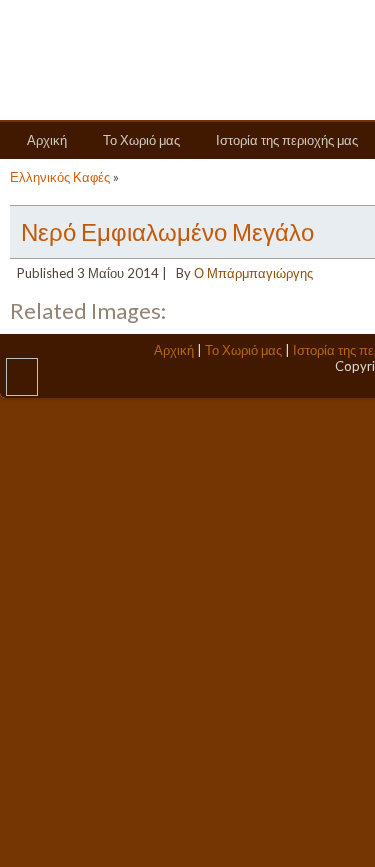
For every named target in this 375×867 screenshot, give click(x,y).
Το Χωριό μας (141, 140)
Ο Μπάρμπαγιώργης (253, 273)
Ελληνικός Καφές (60, 177)
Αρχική (47, 140)
